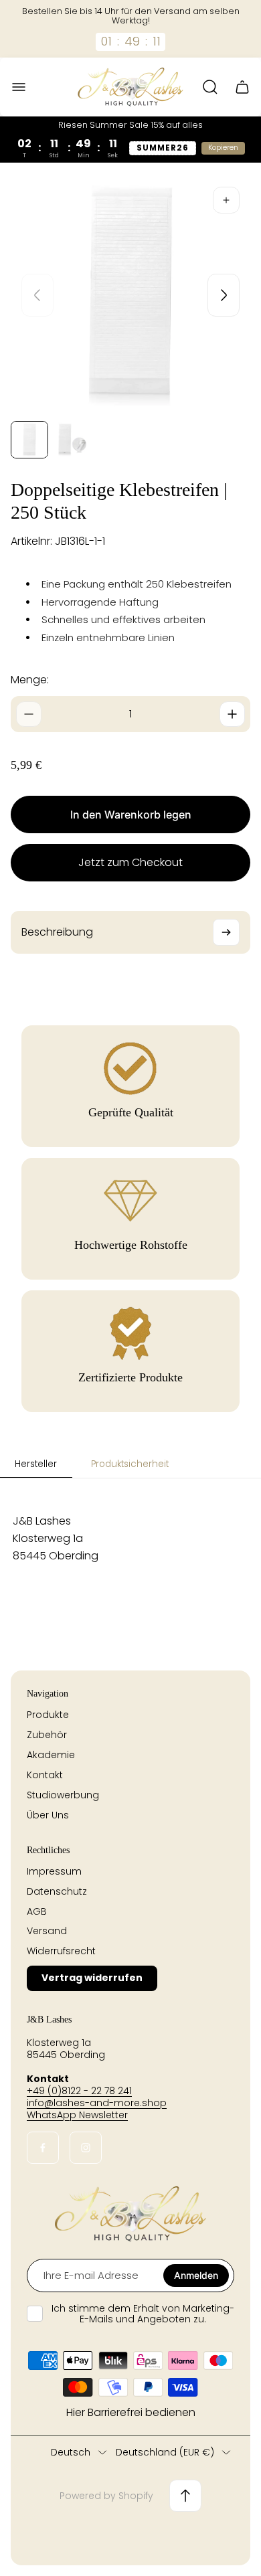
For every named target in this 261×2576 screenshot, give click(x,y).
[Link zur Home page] (130, 2214)
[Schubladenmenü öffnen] (19, 87)
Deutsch (71, 2453)
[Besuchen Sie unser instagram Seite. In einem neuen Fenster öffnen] (86, 2148)
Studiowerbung (63, 1795)
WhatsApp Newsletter (77, 2115)
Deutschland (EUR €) (165, 2453)
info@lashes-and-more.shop (97, 2103)
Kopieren (223, 148)
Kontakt (45, 1775)
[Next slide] (224, 295)
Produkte (48, 1715)
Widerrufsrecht (61, 1951)
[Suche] (210, 87)
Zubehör (47, 1735)
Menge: (30, 680)
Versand (47, 1931)
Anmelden (196, 2275)
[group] (29, 440)
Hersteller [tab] (36, 1464)
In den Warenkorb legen (131, 814)
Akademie (51, 1755)
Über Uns (48, 1815)
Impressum (54, 1871)
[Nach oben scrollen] (185, 2496)
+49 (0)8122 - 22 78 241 (79, 2091)
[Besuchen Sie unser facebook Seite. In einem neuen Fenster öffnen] (43, 2148)
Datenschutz (57, 1891)
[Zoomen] (226, 200)
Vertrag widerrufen (92, 1978)
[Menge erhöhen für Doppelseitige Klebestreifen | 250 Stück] (232, 714)
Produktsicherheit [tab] (130, 1464)
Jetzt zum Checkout (130, 862)
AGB (37, 1911)
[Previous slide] (37, 295)
